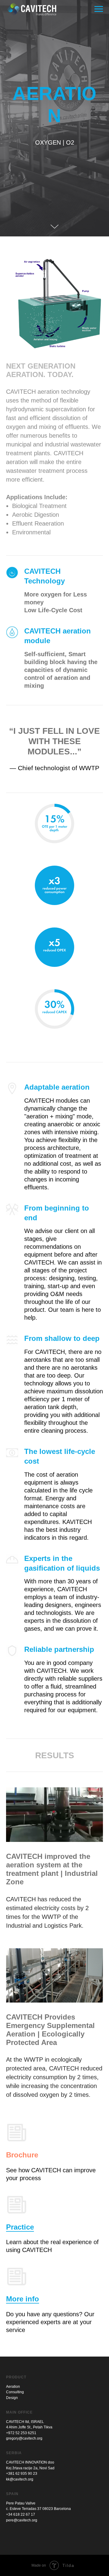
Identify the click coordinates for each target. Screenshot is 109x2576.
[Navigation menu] (99, 9)
